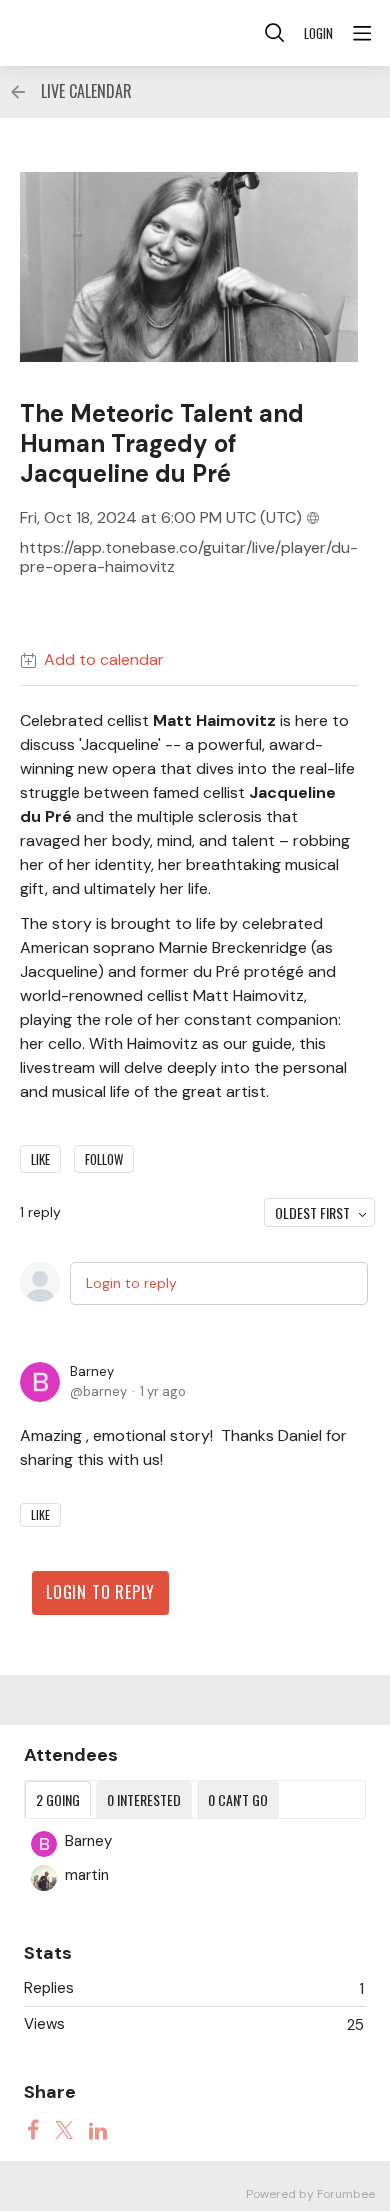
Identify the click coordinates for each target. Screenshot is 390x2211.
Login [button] (318, 33)
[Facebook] (33, 2129)
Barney (92, 1371)
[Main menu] (362, 33)
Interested (144, 1799)
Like (40, 1159)
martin (87, 1875)
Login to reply (131, 1283)
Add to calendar (104, 660)
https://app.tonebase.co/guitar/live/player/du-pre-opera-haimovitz (189, 557)
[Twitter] (64, 2129)
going (58, 1799)
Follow (104, 1159)
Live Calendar (86, 92)
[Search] (275, 33)
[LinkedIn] (98, 2129)
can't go (238, 1799)
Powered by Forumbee (310, 2194)
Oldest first (312, 1212)
